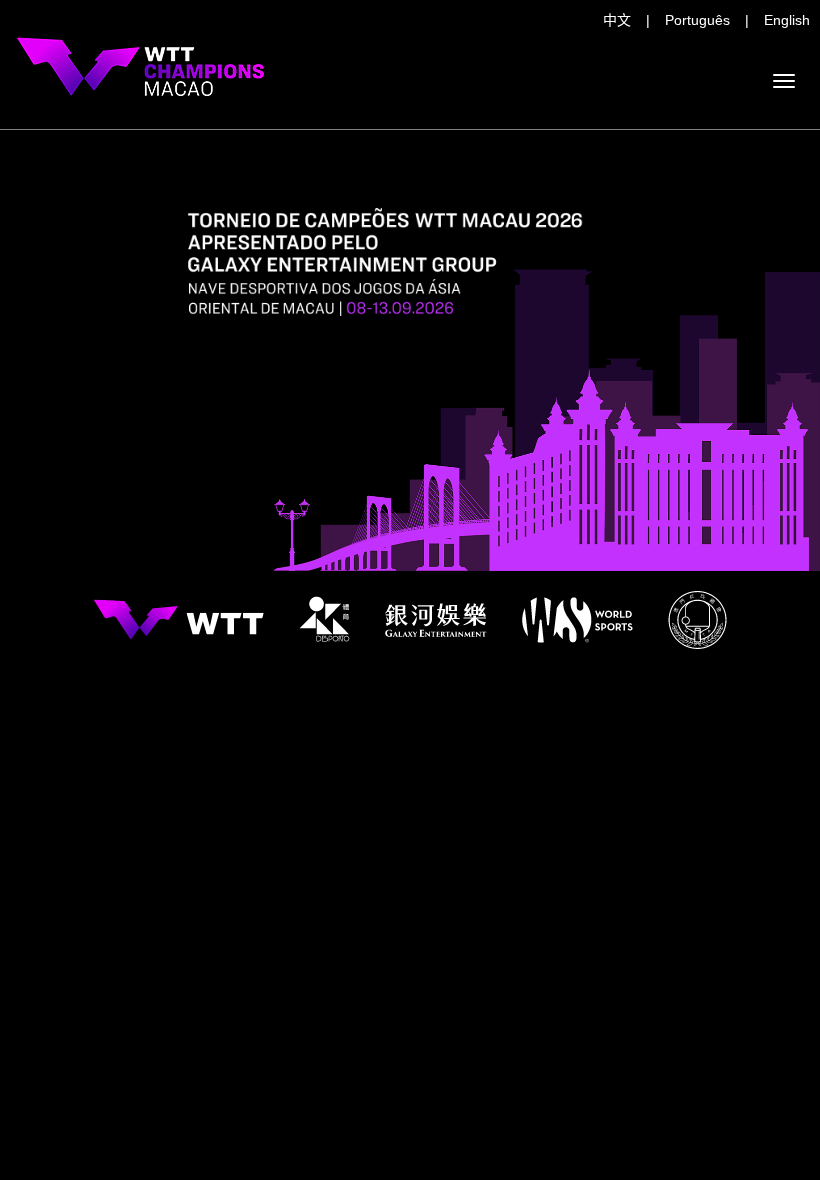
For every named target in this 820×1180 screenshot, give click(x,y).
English (787, 20)
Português (697, 20)
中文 (617, 20)
